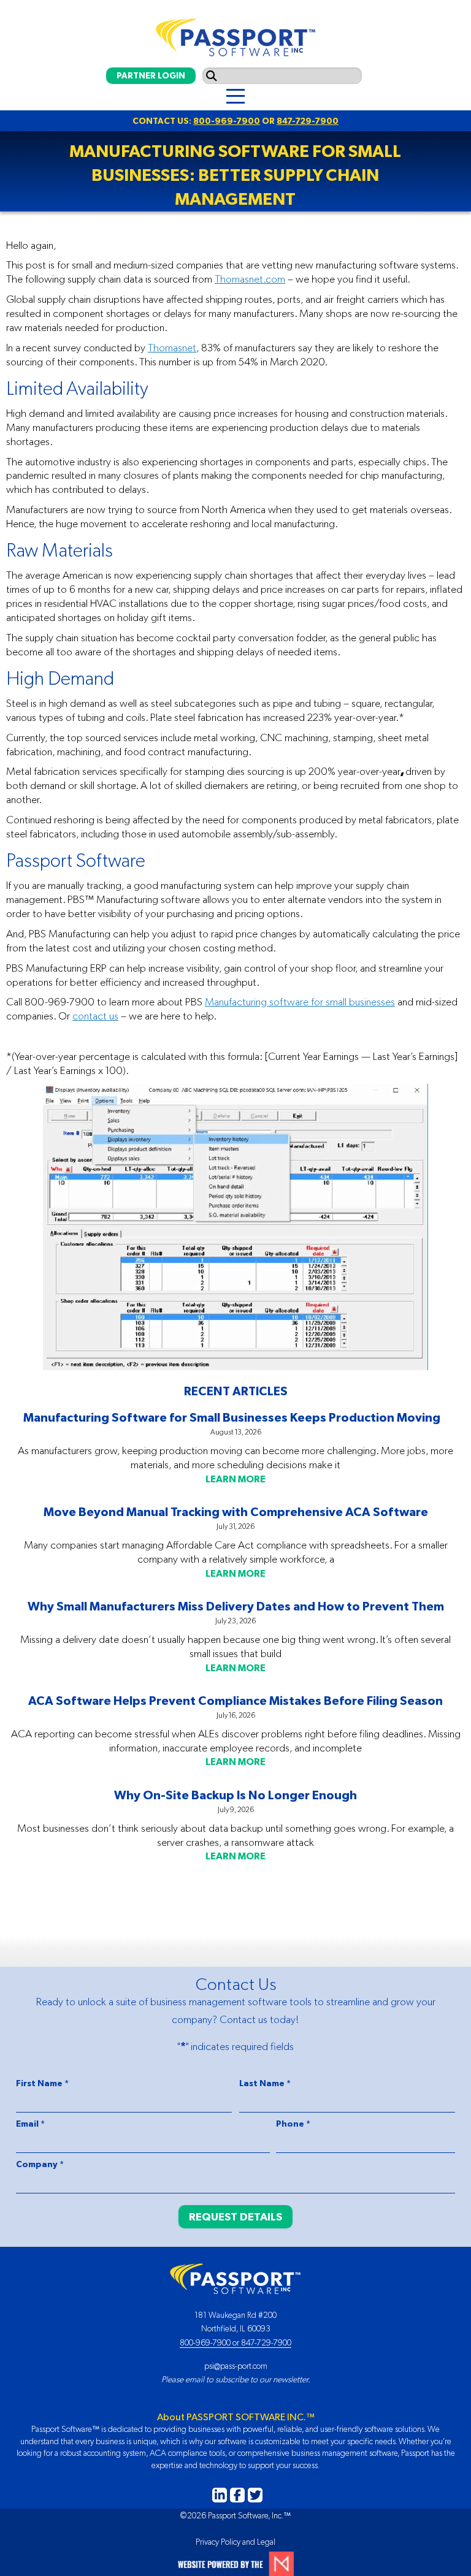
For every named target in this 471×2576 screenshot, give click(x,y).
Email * (30, 2124)
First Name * (42, 2083)
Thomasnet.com (250, 279)
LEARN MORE (235, 1479)
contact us (95, 1016)
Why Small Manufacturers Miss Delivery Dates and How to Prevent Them (236, 1606)
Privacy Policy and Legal (235, 2542)
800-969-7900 (227, 121)
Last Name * (265, 2083)
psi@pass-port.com (236, 2366)
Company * (40, 2164)
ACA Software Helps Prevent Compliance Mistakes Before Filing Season (235, 1700)
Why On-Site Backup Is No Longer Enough (235, 1795)
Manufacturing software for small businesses (300, 1002)
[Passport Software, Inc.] (235, 34)
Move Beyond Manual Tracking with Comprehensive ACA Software (236, 1511)
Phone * (293, 2124)
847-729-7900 (308, 121)
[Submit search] (212, 76)
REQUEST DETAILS (235, 2216)
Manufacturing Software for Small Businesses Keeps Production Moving (235, 1417)
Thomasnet (172, 348)
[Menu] (235, 97)
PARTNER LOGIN (151, 75)
